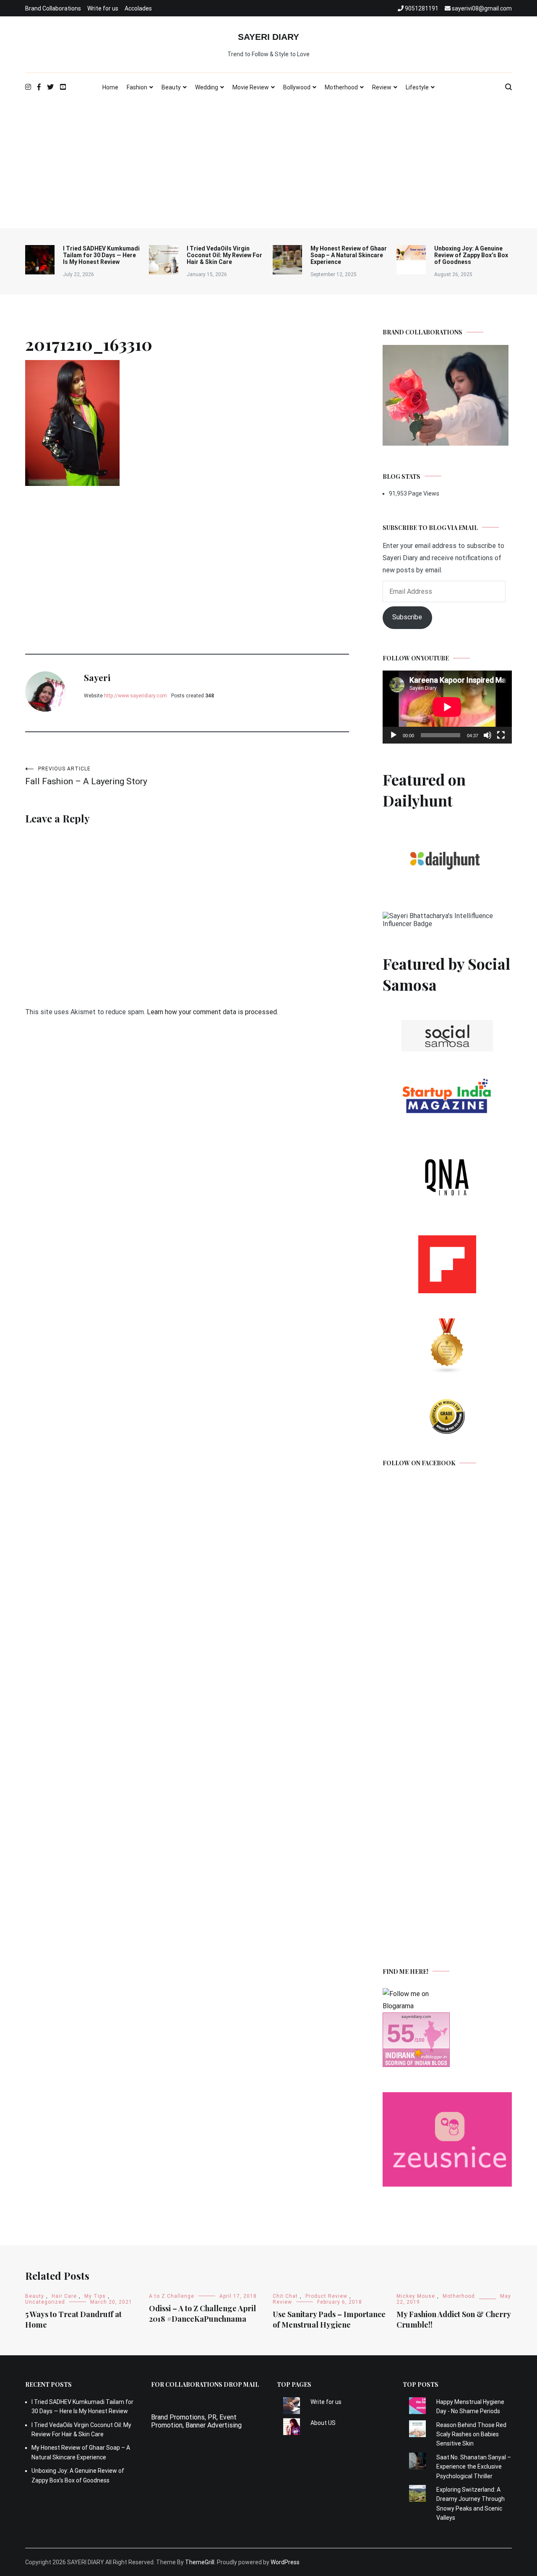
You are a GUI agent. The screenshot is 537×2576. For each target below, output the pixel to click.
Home (110, 87)
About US (323, 2423)
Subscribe (407, 617)
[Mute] (487, 735)
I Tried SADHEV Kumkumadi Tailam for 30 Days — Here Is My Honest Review (101, 255)
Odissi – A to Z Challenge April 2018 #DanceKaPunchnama (202, 2314)
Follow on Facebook (419, 1463)
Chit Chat (285, 2296)
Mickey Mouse (416, 2296)
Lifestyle (417, 87)
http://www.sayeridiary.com (136, 696)
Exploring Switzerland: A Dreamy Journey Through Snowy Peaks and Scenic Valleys (471, 2504)
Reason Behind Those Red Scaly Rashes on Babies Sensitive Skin (471, 2434)
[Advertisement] (268, 165)
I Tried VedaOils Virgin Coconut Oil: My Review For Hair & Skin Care (224, 255)
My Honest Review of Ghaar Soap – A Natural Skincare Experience (349, 255)
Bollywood (297, 87)
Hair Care (64, 2296)
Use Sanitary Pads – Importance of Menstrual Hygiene (329, 2319)
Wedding (207, 87)
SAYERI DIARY (268, 37)
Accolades (138, 8)
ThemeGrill (200, 2562)
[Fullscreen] (501, 735)
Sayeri (97, 677)
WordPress (285, 2562)
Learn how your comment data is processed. (212, 1012)
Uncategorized (45, 2302)
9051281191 (170, 2401)
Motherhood (341, 87)
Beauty (171, 87)
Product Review (326, 2296)
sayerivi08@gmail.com (184, 2409)
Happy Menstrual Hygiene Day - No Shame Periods (470, 2406)
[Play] (394, 735)
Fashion (137, 87)
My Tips (95, 2296)
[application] (447, 707)
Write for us (103, 8)
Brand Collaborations (53, 8)
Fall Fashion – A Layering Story (86, 776)
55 (401, 2033)
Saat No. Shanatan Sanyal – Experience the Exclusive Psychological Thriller (474, 2467)
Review (382, 87)
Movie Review (251, 87)
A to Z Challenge (172, 2296)
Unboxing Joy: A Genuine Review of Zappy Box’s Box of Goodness (471, 255)
